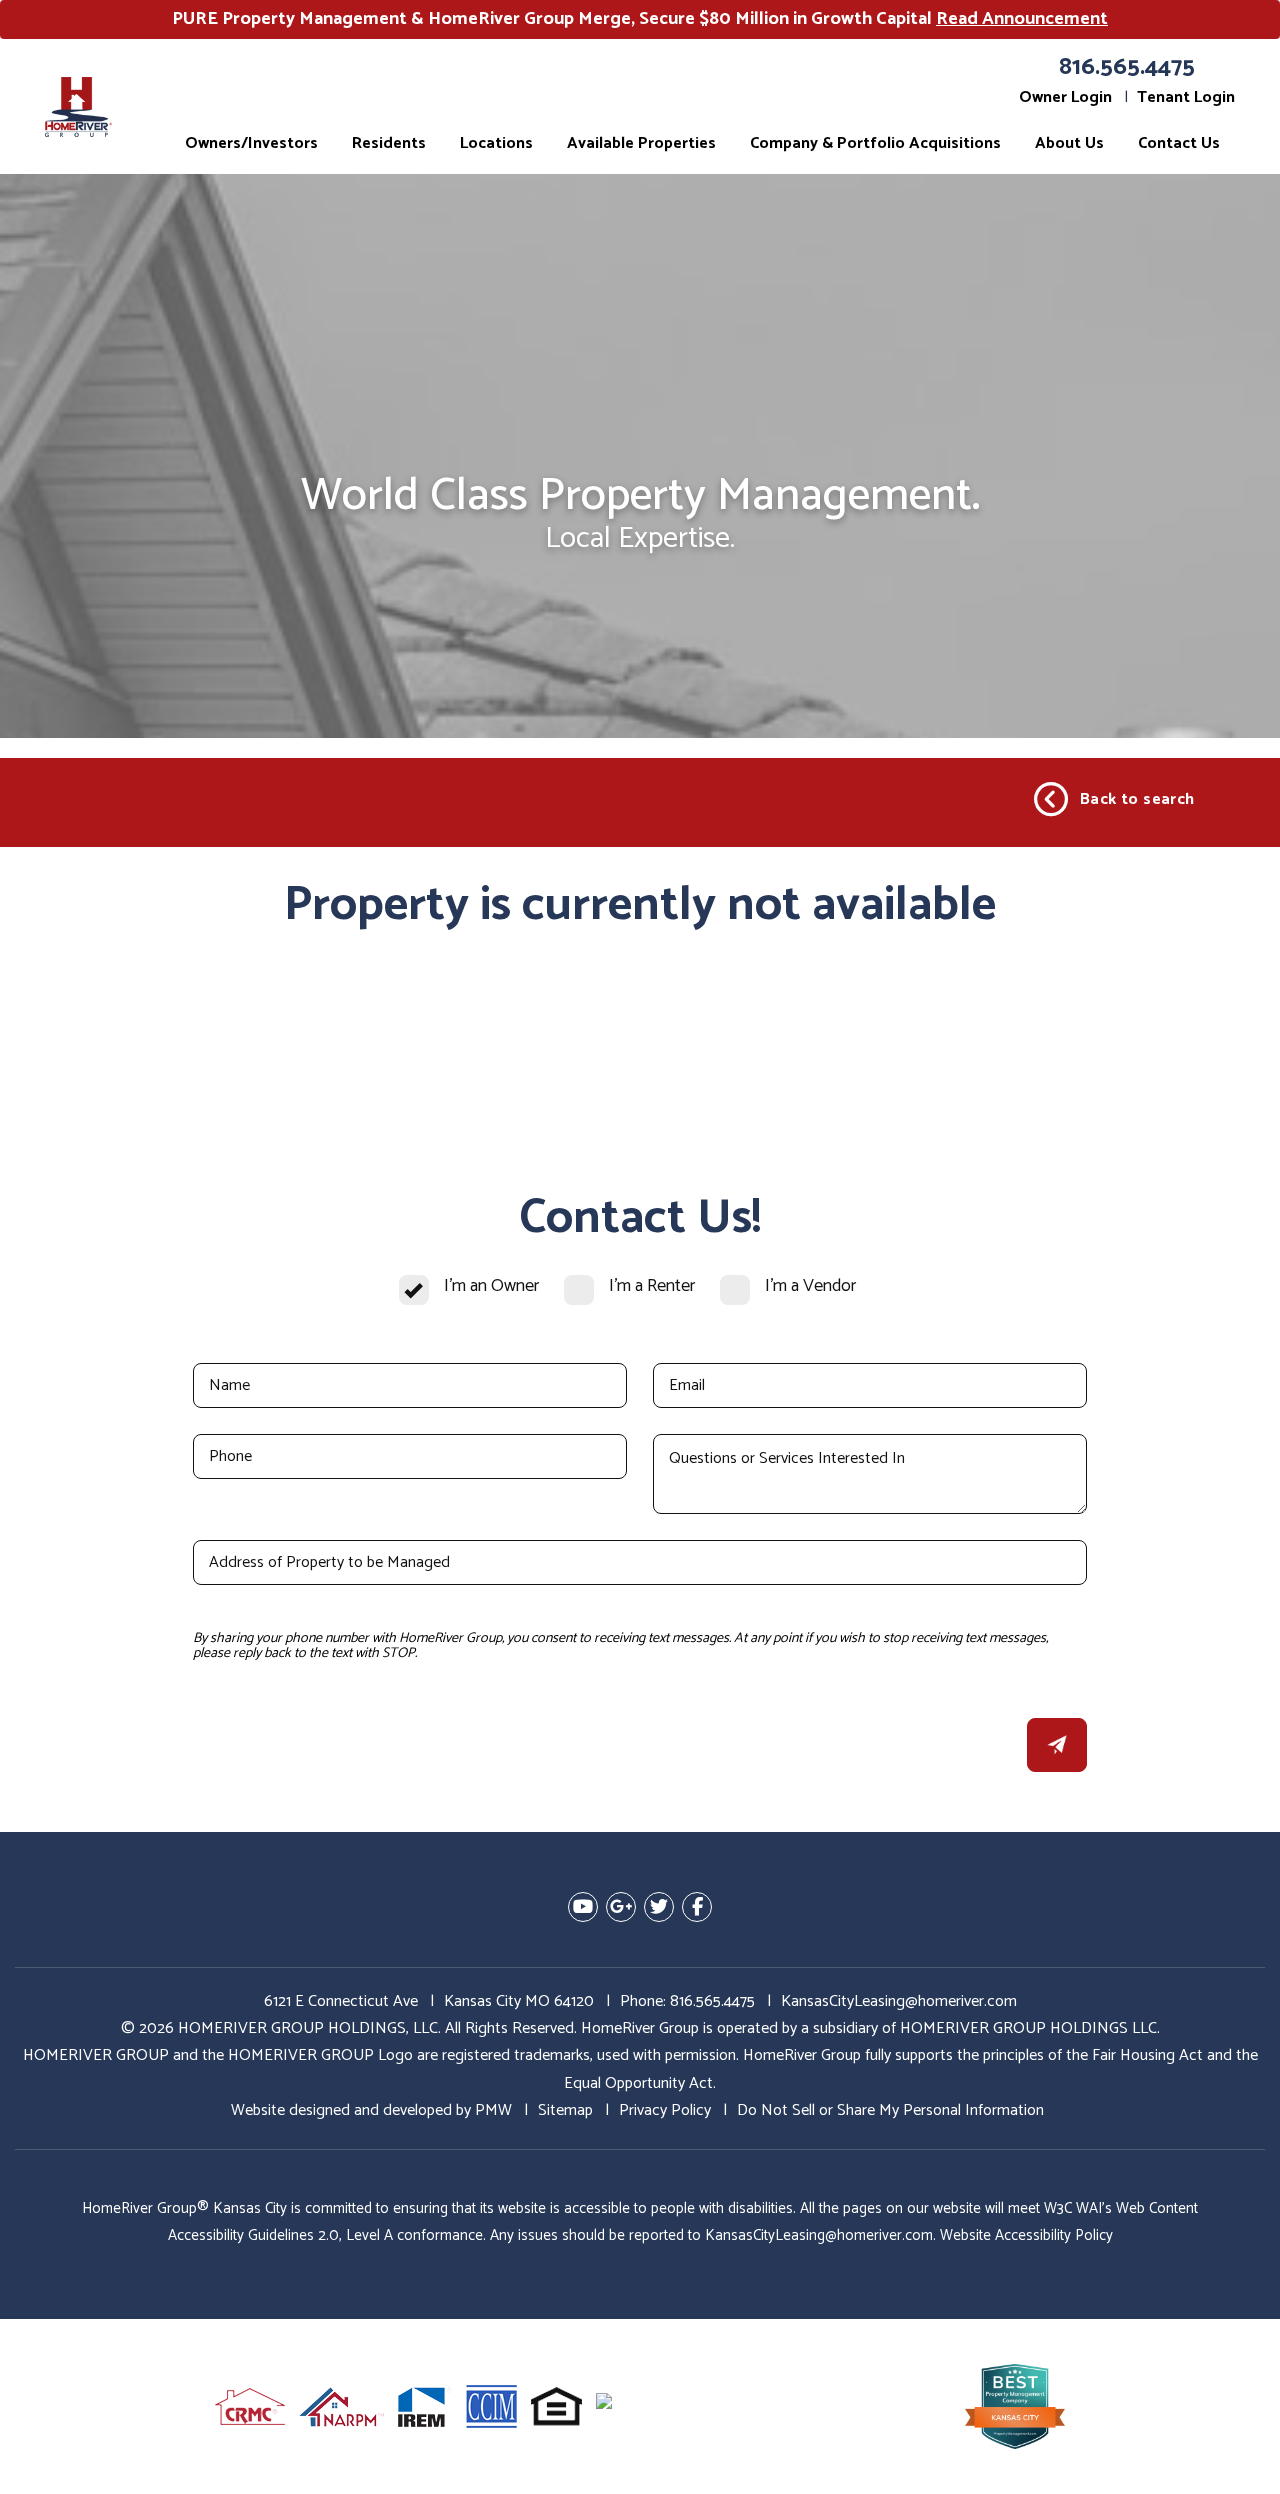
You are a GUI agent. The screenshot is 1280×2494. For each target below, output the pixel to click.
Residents (389, 143)
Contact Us (1179, 143)
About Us (1069, 143)
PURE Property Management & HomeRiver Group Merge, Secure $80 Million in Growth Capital (640, 19)
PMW (493, 2110)
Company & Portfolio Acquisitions (875, 143)
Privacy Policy (665, 2110)
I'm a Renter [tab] (652, 1286)
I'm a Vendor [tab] (810, 1286)
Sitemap (565, 2110)
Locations (496, 143)
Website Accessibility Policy (1026, 2235)
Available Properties (641, 143)
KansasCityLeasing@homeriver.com (899, 2001)
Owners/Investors (251, 143)
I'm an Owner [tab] (491, 1286)
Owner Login (1065, 97)
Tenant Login (1186, 97)
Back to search (1137, 799)
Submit (1057, 1745)
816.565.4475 (1127, 67)
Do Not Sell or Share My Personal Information (890, 2110)
